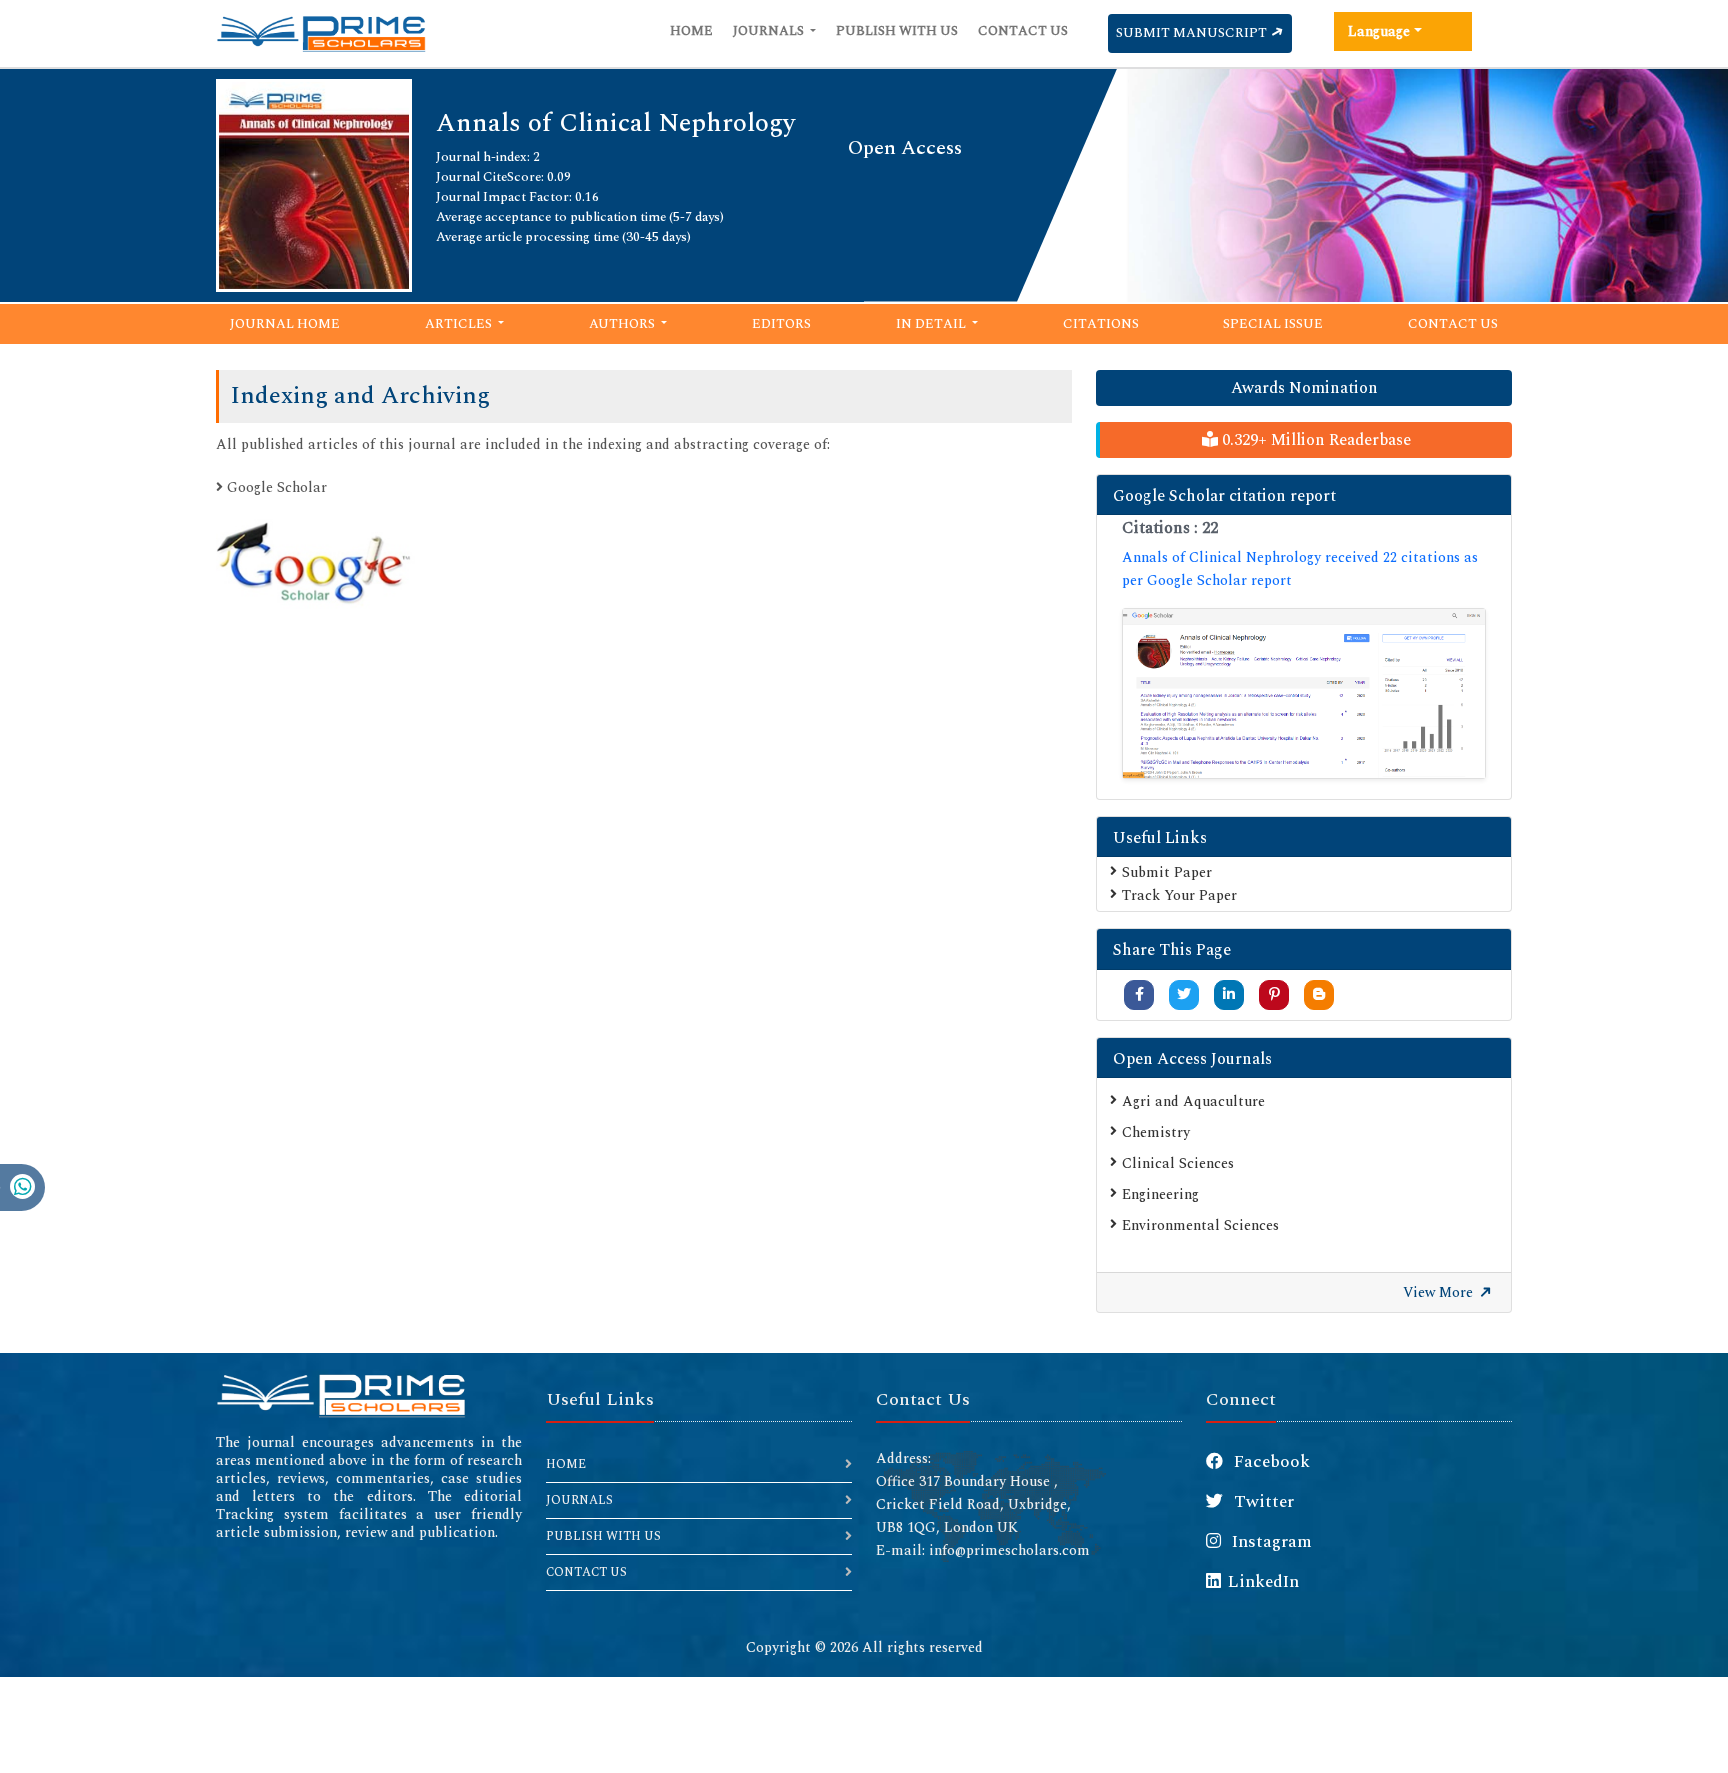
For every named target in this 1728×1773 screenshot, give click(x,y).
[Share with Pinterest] (1274, 994)
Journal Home (285, 324)
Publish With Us (897, 31)
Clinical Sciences (1178, 1163)
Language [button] (1379, 31)
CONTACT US (586, 1572)
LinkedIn (1263, 1582)
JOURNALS (579, 1500)
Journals (770, 31)
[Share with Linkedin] (1229, 994)
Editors (781, 324)
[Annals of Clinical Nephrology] (314, 183)
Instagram (1270, 1542)
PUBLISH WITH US (603, 1536)
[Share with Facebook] (1139, 994)
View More (1440, 1292)
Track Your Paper (1179, 895)
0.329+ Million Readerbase (1314, 440)
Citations (1101, 324)
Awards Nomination (1304, 388)
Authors (623, 324)
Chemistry (1156, 1132)
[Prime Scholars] (321, 34)
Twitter (1262, 1502)
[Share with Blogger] (1319, 994)
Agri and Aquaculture (1193, 1101)
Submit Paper (1167, 872)
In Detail (932, 324)
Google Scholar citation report (1224, 496)
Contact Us (1023, 31)
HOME (566, 1464)
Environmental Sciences (1200, 1225)
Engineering (1160, 1194)
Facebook (1270, 1462)
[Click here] (1304, 693)
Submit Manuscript (1193, 33)
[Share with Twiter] (1184, 994)
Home (691, 31)
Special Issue (1273, 324)
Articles (460, 324)
